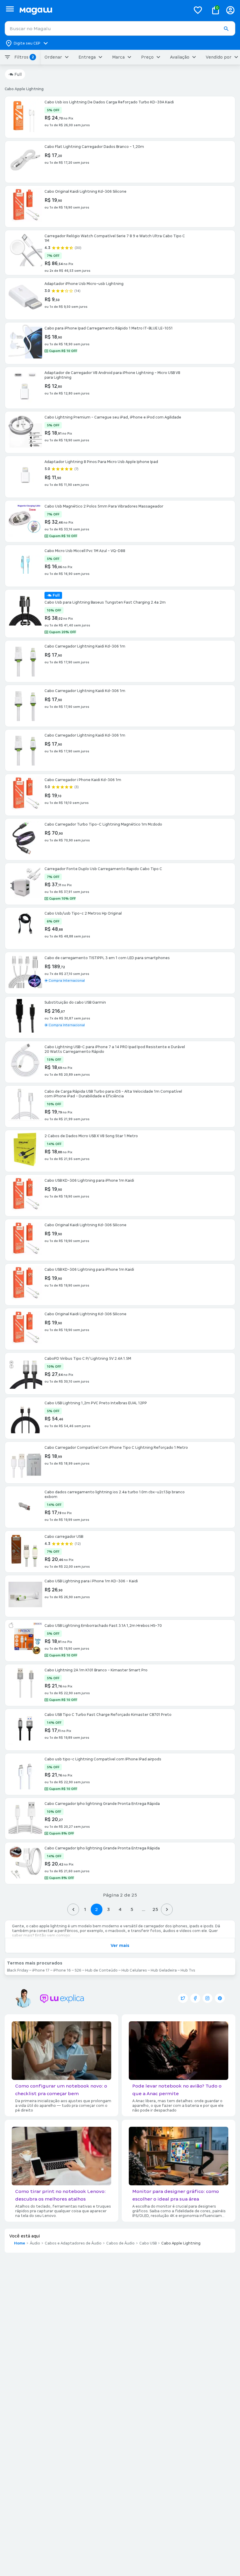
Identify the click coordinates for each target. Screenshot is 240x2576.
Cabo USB (148, 2243)
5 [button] (132, 1909)
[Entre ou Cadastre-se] (230, 10)
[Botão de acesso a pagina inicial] (103, 10)
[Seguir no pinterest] (220, 1998)
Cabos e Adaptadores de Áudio (73, 2243)
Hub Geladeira (164, 1970)
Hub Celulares (134, 1970)
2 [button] (97, 1909)
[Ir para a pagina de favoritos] (198, 10)
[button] (226, 29)
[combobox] (120, 28)
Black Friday (18, 1970)
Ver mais (120, 1945)
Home (20, 2243)
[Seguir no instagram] (208, 1998)
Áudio (35, 2243)
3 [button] (108, 1909)
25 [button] (155, 1909)
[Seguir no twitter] (183, 1998)
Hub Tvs (188, 1970)
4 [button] (120, 1909)
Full (18, 74)
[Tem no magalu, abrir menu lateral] (10, 9)
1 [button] (85, 1909)
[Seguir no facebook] (195, 1998)
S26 (78, 1970)
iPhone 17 (41, 1970)
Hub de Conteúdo (101, 1970)
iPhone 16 (62, 1970)
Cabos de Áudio (120, 2243)
